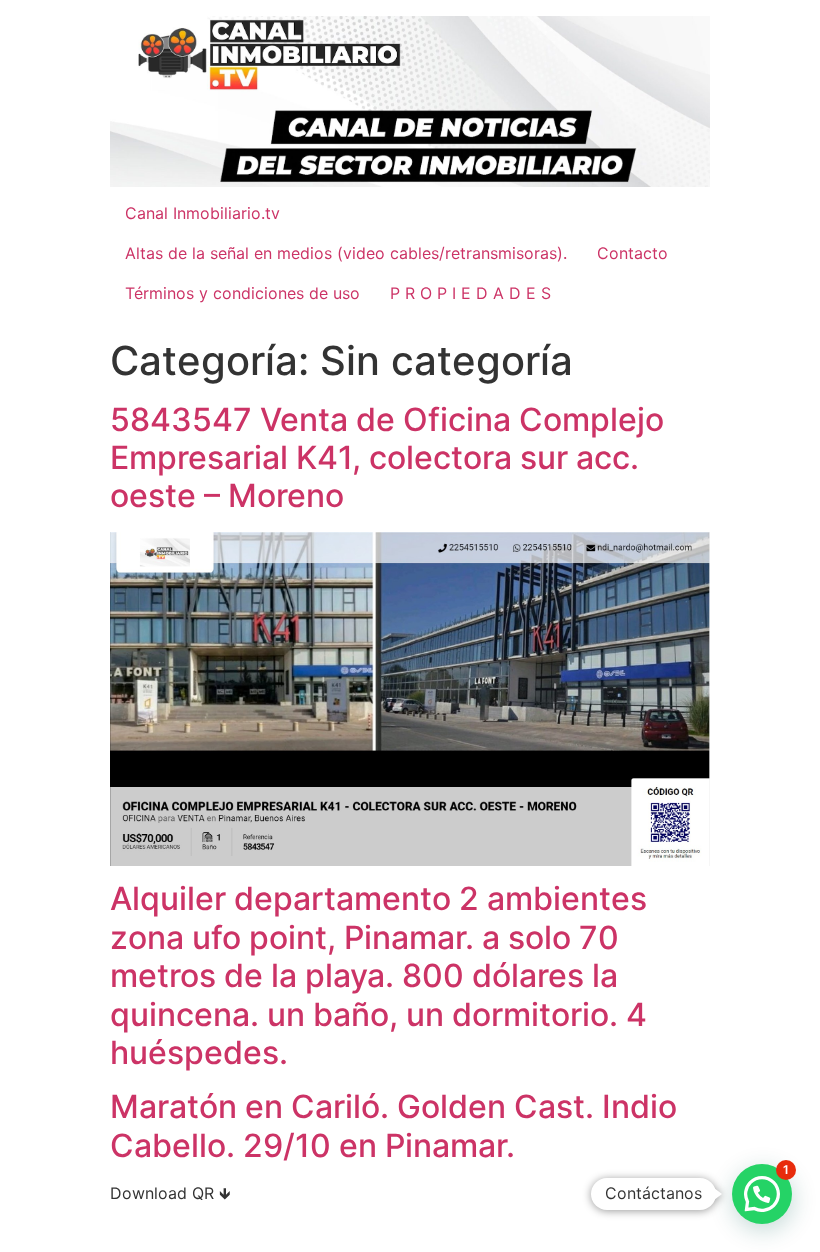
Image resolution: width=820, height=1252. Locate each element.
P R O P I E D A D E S (470, 293)
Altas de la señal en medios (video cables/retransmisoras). (346, 253)
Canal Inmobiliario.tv (202, 213)
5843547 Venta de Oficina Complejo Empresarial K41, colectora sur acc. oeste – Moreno (387, 458)
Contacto (632, 253)
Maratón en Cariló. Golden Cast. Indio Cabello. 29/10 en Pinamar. (393, 1125)
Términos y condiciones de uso (242, 293)
